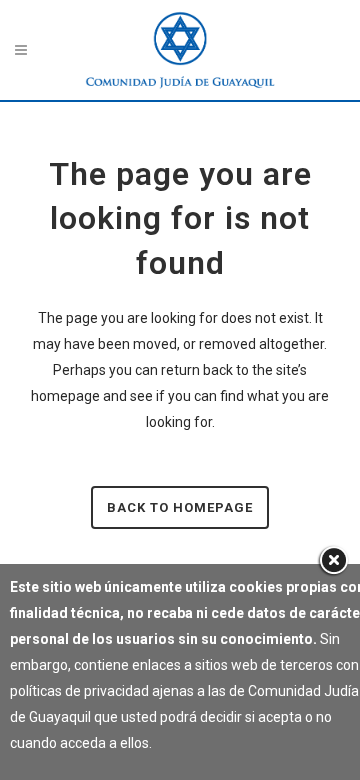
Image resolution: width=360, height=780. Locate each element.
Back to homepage (180, 507)
